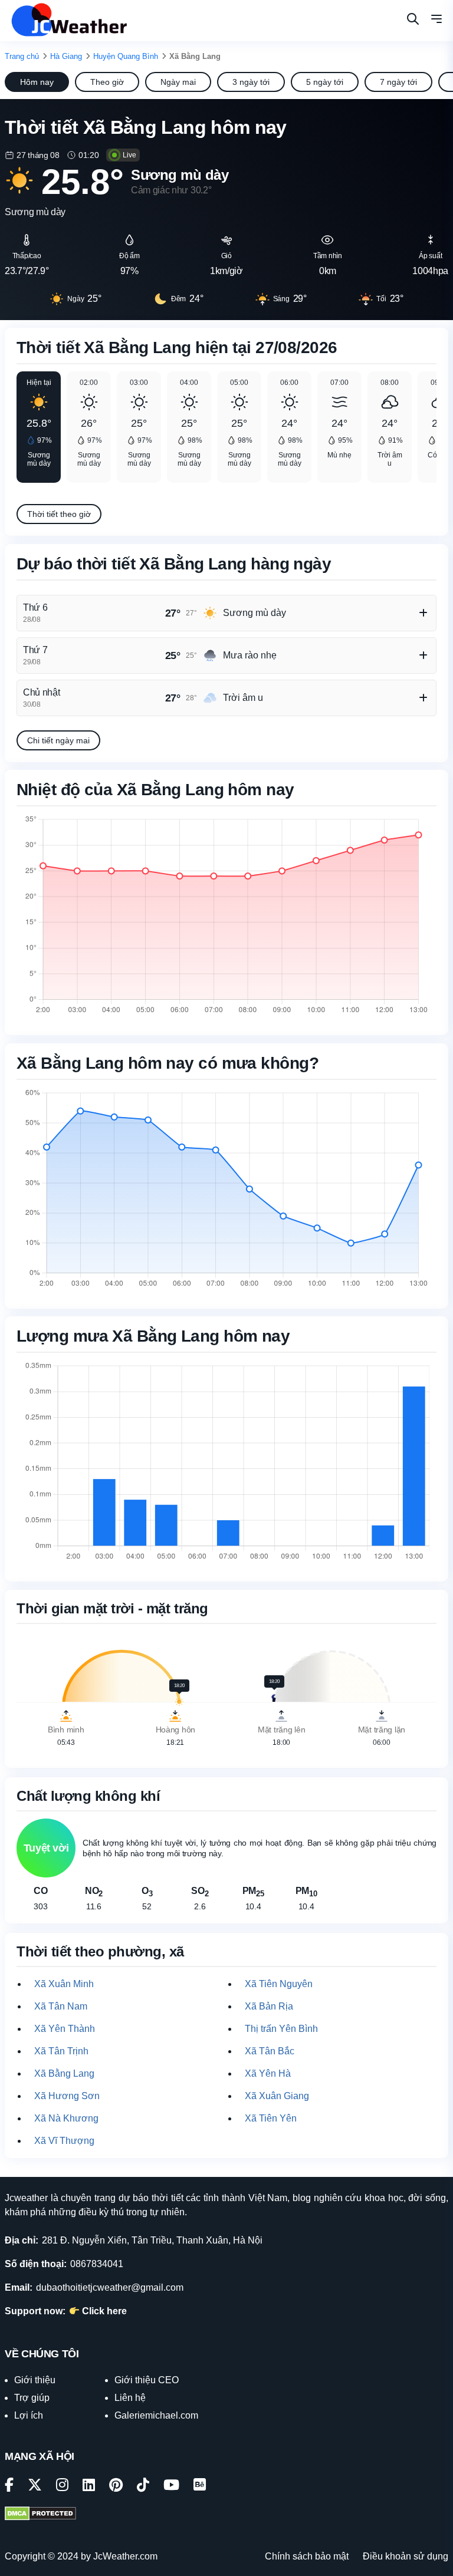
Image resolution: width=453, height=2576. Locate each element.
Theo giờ (107, 82)
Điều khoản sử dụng (406, 2556)
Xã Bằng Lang (64, 2073)
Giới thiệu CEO (147, 2380)
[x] (35, 2487)
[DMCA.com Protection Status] (40, 2515)
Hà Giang (66, 56)
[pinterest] (116, 2487)
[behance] (200, 2487)
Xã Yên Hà (268, 2073)
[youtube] (171, 2487)
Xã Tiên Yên (271, 2118)
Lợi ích (29, 2415)
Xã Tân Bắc (270, 2051)
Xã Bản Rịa (269, 2006)
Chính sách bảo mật (307, 2556)
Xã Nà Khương (66, 2118)
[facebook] (9, 2487)
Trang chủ (22, 56)
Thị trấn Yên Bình (281, 2029)
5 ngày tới (325, 82)
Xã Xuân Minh (64, 1984)
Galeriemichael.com (156, 2415)
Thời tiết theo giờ (59, 514)
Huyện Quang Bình (126, 56)
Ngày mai (178, 82)
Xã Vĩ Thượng (64, 2141)
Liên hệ (130, 2398)
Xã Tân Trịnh (61, 2051)
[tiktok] (143, 2487)
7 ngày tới (398, 82)
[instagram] (62, 2487)
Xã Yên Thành (65, 2029)
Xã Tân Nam (61, 2006)
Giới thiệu (35, 2380)
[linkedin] (89, 2487)
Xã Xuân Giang (277, 2096)
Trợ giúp (32, 2398)
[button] (436, 21)
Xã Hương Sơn (67, 2096)
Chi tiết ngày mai (58, 740)
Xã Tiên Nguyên (279, 1984)
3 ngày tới (251, 82)
